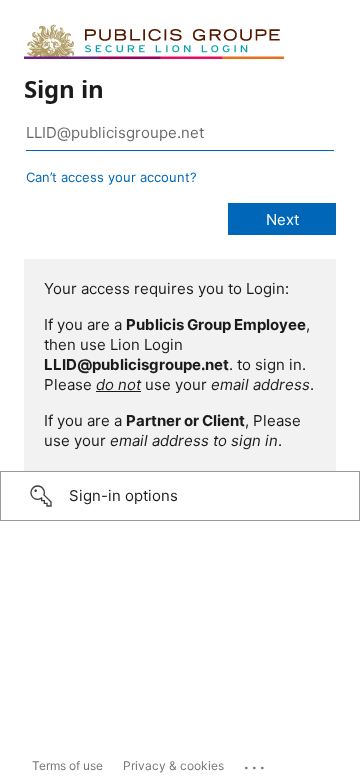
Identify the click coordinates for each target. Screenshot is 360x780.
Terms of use (67, 765)
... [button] (256, 763)
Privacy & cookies (173, 765)
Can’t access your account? (111, 177)
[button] (180, 496)
